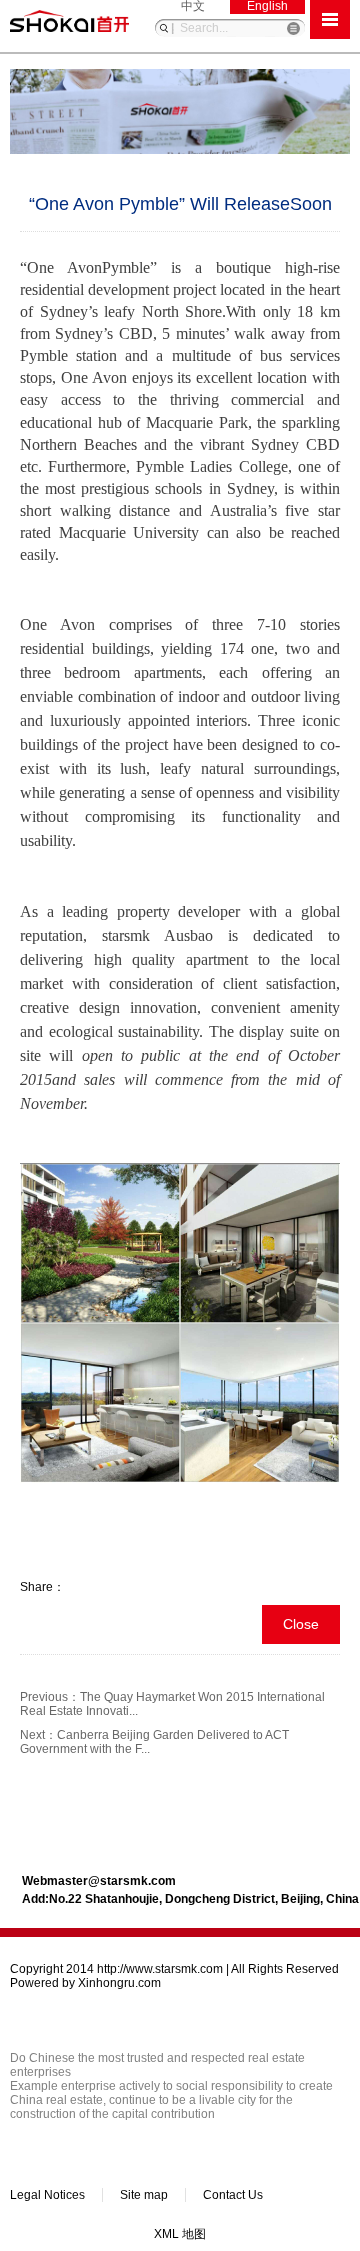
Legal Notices (47, 2195)
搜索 (164, 28)
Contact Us (233, 2195)
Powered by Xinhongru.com (85, 1983)
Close (301, 1624)
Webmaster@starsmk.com (99, 1881)
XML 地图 (180, 2234)
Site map (144, 2195)
